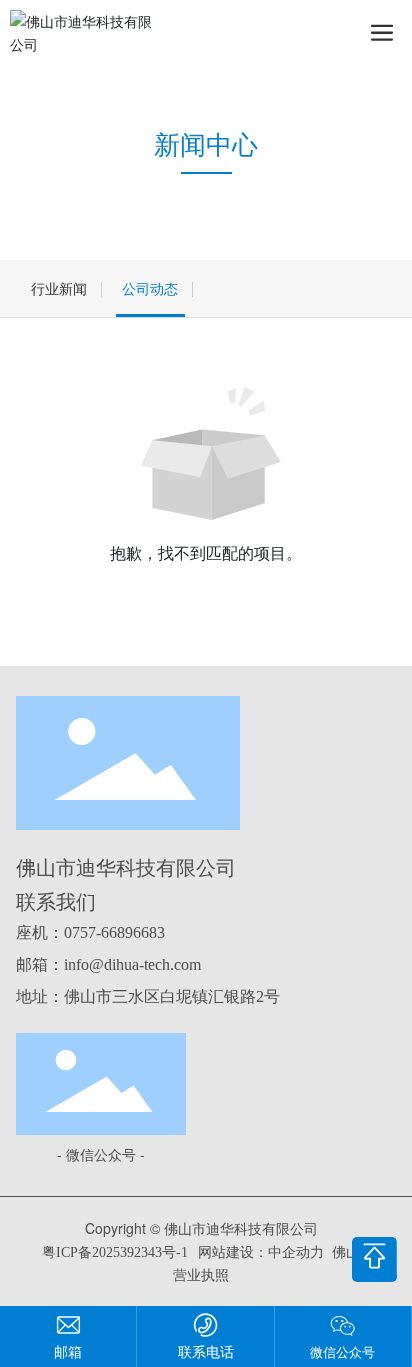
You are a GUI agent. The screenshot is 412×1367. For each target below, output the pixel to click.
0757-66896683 (114, 932)
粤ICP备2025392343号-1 (115, 1252)
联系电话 (206, 1351)
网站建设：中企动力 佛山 (279, 1252)
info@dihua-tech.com (132, 964)
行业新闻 (59, 288)
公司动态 (150, 288)
